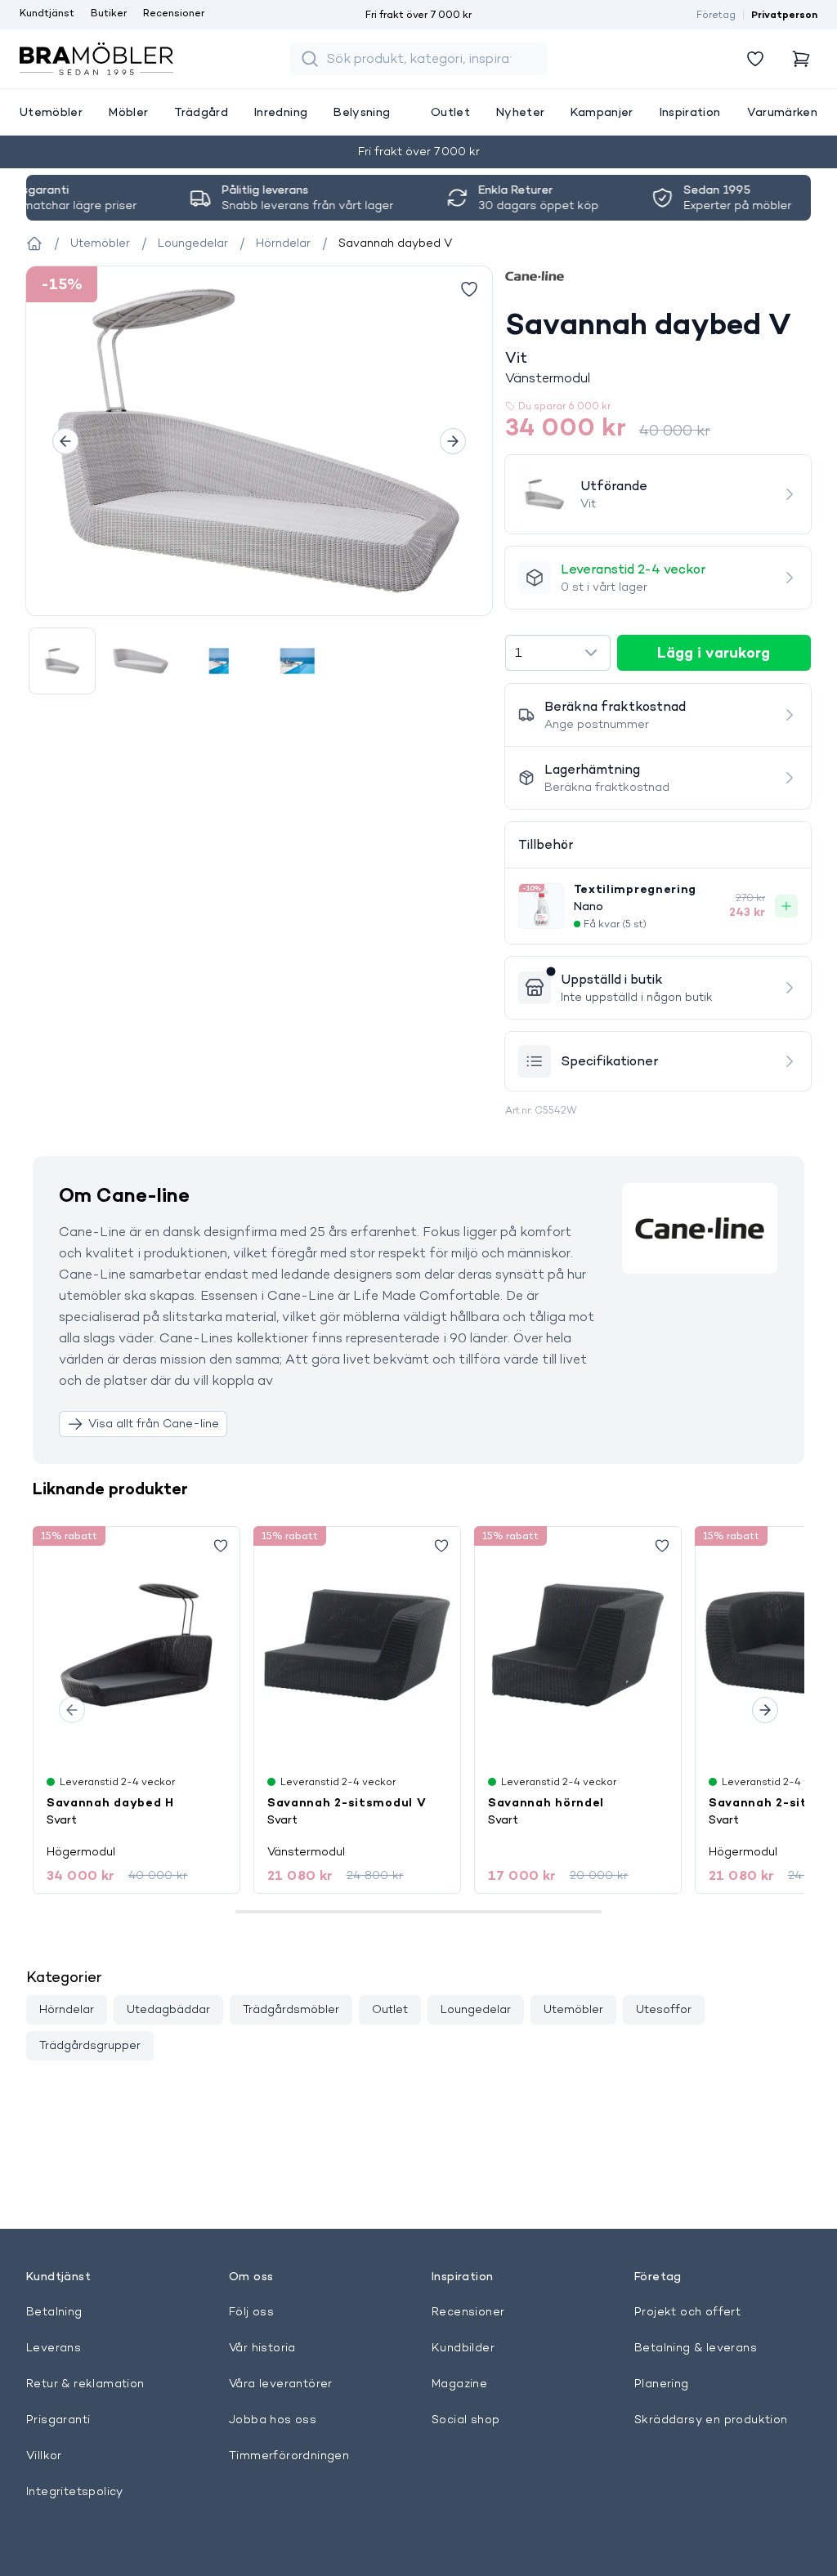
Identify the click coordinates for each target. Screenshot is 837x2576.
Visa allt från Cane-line (154, 1423)
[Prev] (65, 441)
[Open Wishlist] (755, 59)
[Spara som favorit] (221, 1546)
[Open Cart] (801, 59)
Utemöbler (573, 2009)
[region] (259, 441)
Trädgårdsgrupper (90, 2045)
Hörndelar (67, 2009)
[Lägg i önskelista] (469, 289)
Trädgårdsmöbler (291, 2009)
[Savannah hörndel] (578, 1645)
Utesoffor (664, 2009)
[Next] (453, 441)
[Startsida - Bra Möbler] (34, 243)
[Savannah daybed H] (137, 1645)
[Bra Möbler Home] (96, 59)
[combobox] (558, 653)
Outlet (390, 2009)
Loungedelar (476, 2009)
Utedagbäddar (168, 2009)
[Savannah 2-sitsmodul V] (357, 1645)
